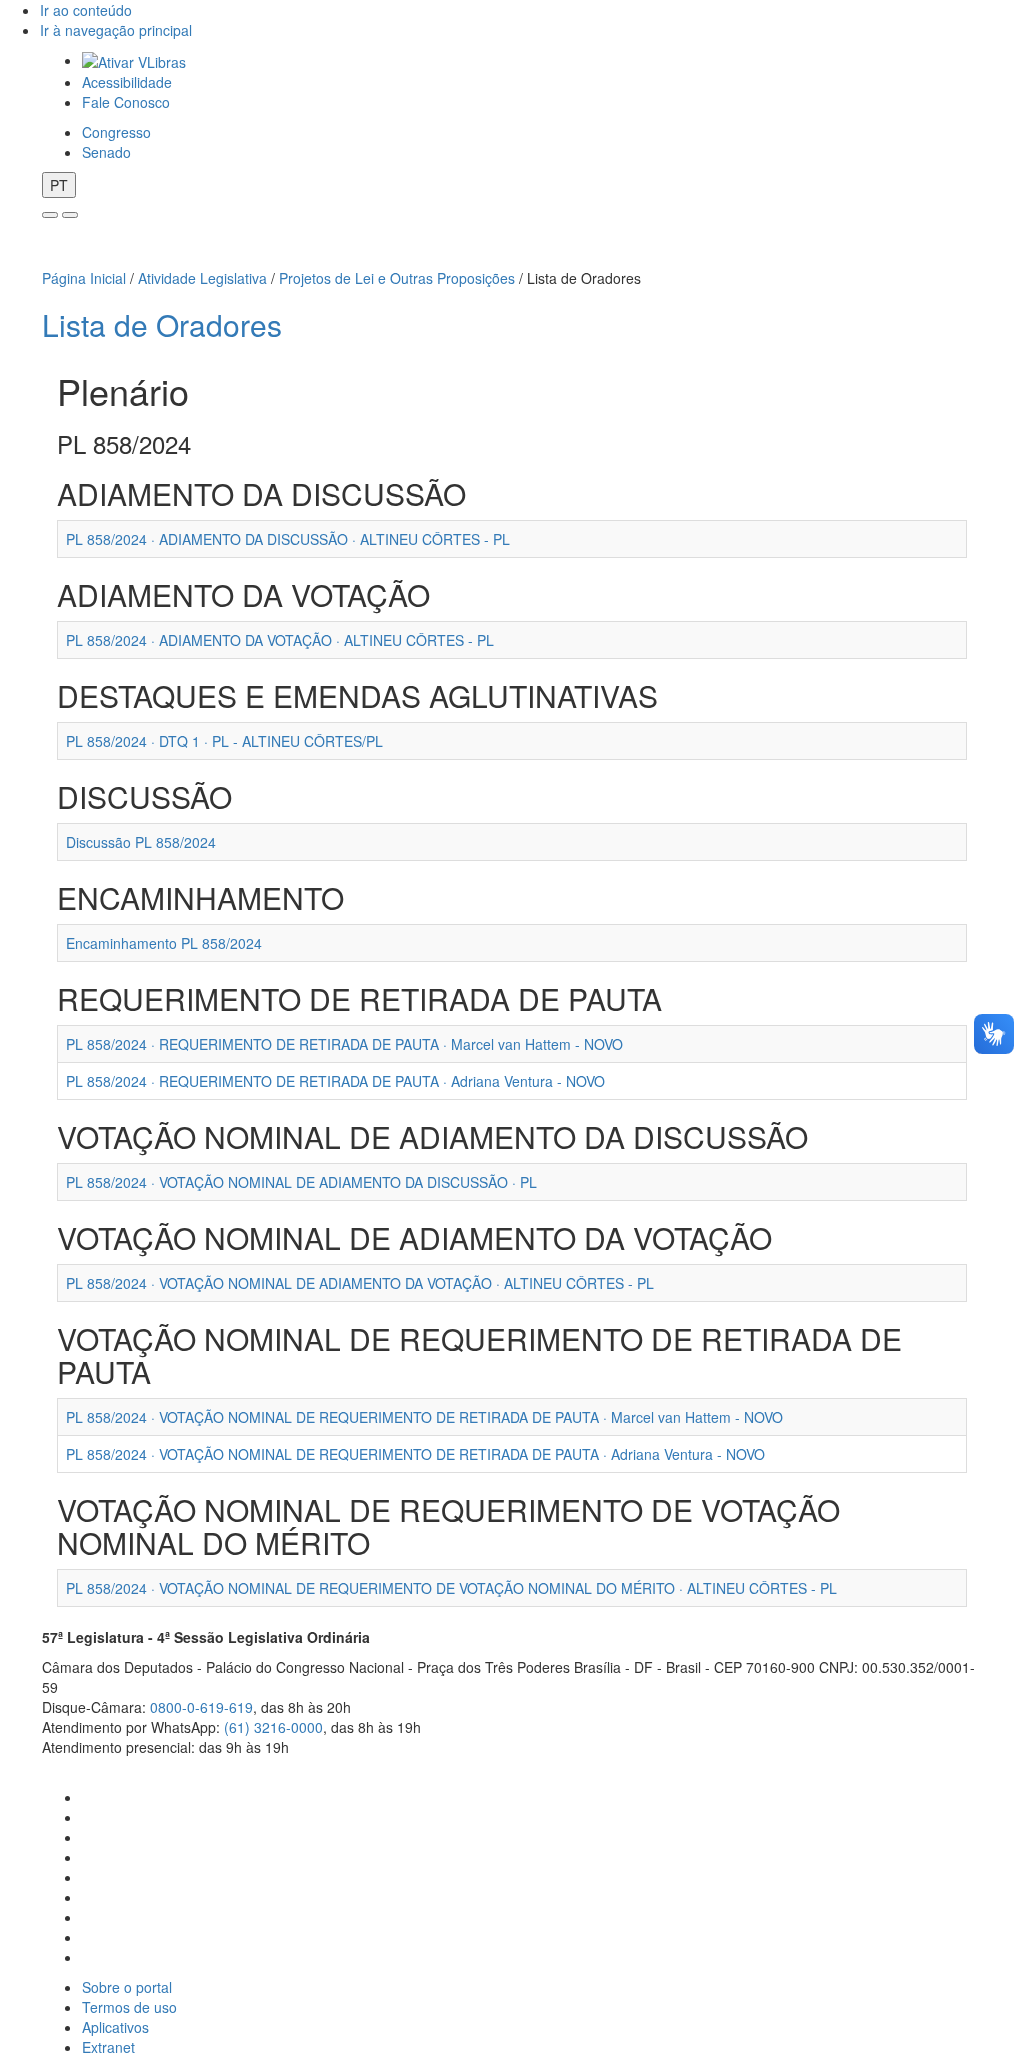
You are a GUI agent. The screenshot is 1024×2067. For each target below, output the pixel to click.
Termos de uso (129, 2007)
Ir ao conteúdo (86, 10)
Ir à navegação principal (116, 30)
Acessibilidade (127, 82)
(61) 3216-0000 (273, 1727)
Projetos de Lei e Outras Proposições (397, 278)
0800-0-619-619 (201, 1707)
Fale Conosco (126, 102)
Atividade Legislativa (202, 278)
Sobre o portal (127, 1987)
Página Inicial (84, 278)
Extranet (108, 2047)
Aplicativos (115, 2027)
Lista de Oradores (162, 324)
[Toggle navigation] (50, 215)
